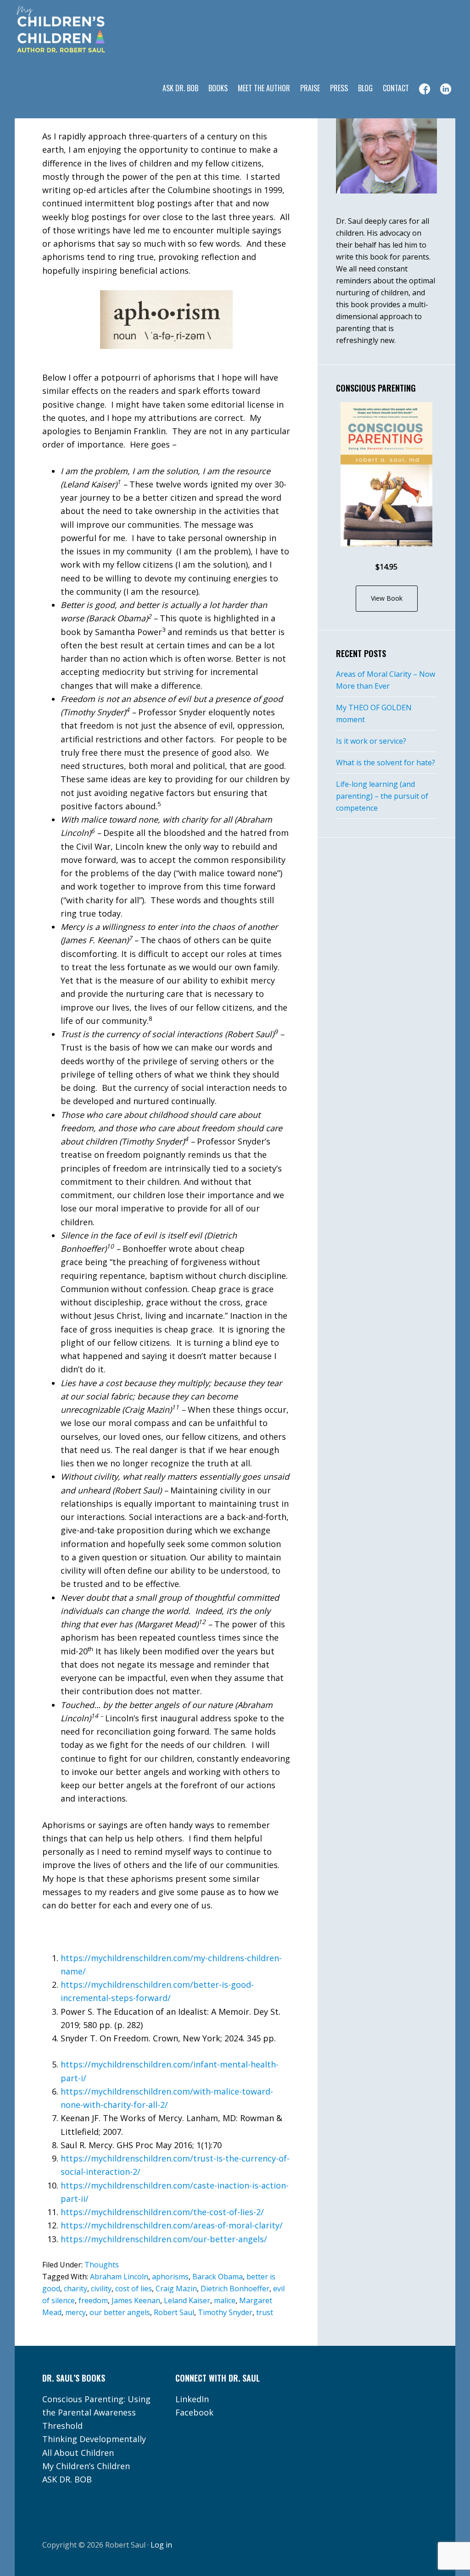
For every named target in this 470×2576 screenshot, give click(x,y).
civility (101, 2289)
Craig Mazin (176, 2289)
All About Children (78, 2453)
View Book (387, 598)
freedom (93, 2300)
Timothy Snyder (225, 2312)
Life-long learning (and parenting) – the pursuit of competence (382, 796)
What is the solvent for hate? (386, 763)
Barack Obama (218, 2277)
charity (76, 2289)
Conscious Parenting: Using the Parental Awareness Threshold (96, 2413)
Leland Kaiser (187, 2300)
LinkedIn (192, 2399)
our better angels (120, 2312)
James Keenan (136, 2300)
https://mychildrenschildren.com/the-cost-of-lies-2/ (162, 2212)
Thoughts (102, 2265)
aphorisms (170, 2277)
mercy (76, 2312)
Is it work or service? (371, 741)
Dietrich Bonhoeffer (235, 2289)
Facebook (194, 2412)
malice (225, 2300)
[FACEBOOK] (425, 89)
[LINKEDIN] (446, 89)
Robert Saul (174, 2312)
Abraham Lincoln (119, 2277)
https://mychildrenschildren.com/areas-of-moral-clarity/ (172, 2225)
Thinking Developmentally (94, 2439)
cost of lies (134, 2289)
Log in (161, 2545)
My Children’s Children (86, 2466)
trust (265, 2312)
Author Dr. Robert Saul (88, 30)
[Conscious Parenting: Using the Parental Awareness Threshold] (386, 474)
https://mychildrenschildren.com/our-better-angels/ (164, 2239)
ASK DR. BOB (67, 2479)
